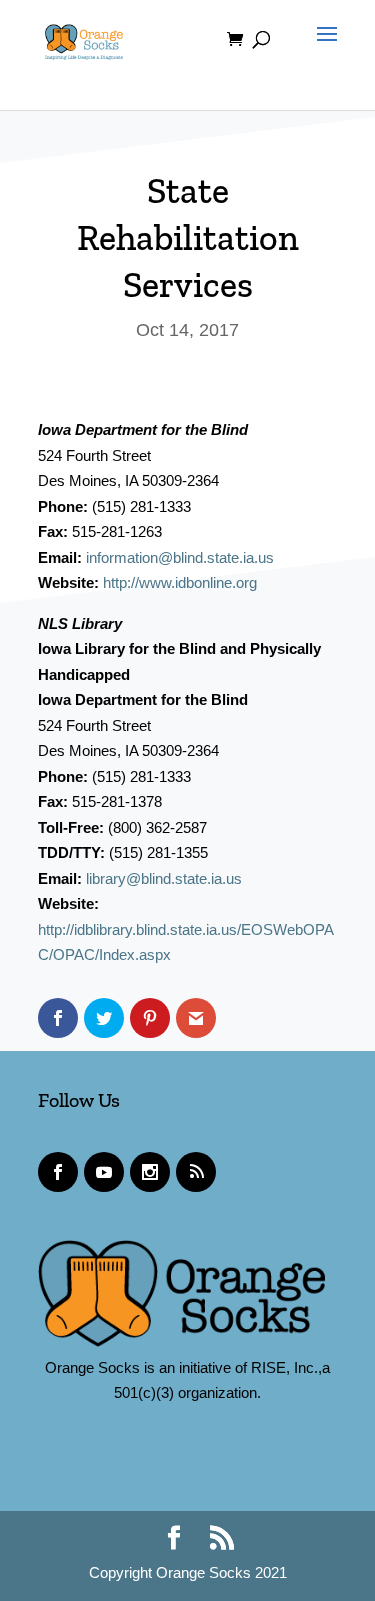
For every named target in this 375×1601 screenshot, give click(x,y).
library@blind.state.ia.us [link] (164, 878)
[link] (84, 38)
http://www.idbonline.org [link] (180, 582)
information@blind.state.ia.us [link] (180, 557)
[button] (322, 52)
